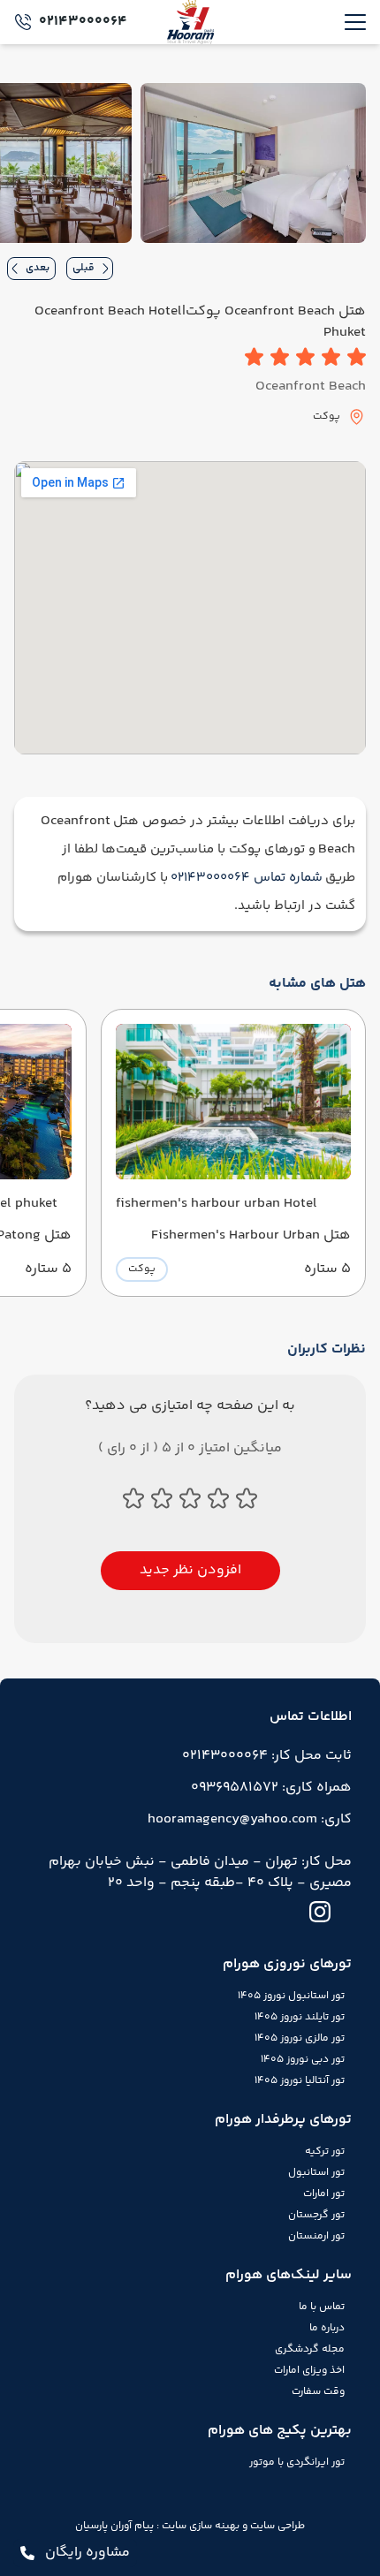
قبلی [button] (84, 268)
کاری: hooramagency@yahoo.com (250, 1819)
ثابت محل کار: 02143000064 (267, 1756)
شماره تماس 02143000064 (247, 878)
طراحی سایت (276, 2526)
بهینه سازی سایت (199, 2526)
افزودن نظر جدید (190, 1570)
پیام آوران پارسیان (114, 2526)
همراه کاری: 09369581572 (271, 1788)
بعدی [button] (38, 268)
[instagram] (320, 1912)
